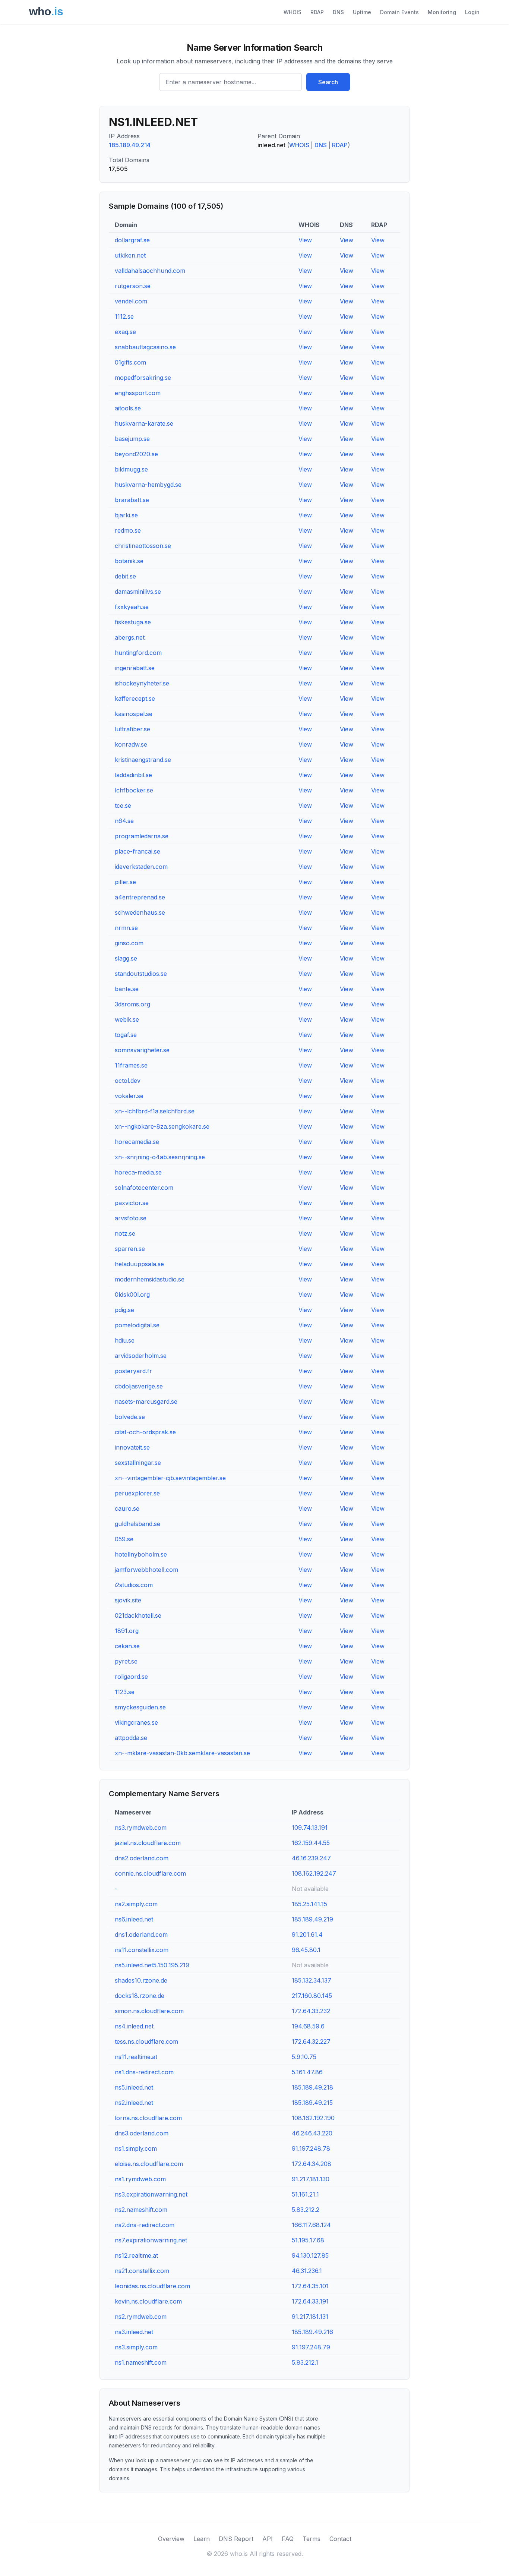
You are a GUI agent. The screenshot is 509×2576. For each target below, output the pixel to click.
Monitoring (442, 12)
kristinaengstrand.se (143, 760)
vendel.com (131, 301)
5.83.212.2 (306, 2210)
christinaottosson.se (143, 546)
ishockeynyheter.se (142, 683)
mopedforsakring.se (143, 378)
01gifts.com (130, 362)
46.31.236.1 (307, 2271)
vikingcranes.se (136, 1722)
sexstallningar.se (138, 1463)
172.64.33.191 (310, 2301)
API (268, 2539)
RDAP (317, 12)
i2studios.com (134, 1585)
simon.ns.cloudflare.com (149, 2011)
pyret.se (126, 1661)
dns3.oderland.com (142, 2133)
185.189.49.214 (130, 145)
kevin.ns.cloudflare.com (148, 2301)
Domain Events (399, 12)
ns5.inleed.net (134, 2087)
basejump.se (132, 439)
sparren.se (130, 1249)
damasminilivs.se (138, 592)
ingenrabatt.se (135, 668)
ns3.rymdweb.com (141, 1828)
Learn (202, 2539)
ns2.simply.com (136, 1904)
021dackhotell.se (138, 1615)
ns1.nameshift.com (141, 2362)
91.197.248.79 (311, 2347)
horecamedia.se (137, 1142)
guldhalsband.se (137, 1524)
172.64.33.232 (311, 2011)
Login (472, 12)
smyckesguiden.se (140, 1707)
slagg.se (126, 958)
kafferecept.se (135, 699)
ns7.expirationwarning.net (151, 2240)
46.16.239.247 (311, 1858)
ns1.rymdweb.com (140, 2179)
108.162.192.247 (314, 1873)
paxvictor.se (132, 1203)
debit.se (125, 576)
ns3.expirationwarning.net (151, 2194)
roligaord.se (131, 1677)
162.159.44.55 (311, 1843)
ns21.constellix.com (142, 2271)
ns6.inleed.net (134, 1919)
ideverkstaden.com (141, 867)
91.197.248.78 (311, 2148)
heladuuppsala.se (139, 1264)
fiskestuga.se (133, 622)
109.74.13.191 (310, 1828)
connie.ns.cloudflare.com (150, 1873)
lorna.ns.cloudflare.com (148, 2118)
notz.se (125, 1233)
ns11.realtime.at (136, 2057)
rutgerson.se (133, 286)
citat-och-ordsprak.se (145, 1432)
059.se (124, 1539)
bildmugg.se (131, 469)
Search (328, 82)
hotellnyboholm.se (141, 1554)
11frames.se (131, 1065)
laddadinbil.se (133, 775)
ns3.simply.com (136, 2347)
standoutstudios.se (141, 974)
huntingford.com (138, 653)
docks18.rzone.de (140, 1996)
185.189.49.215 (312, 2103)
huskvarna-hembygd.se (148, 485)
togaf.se (126, 1035)
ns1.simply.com (136, 2148)
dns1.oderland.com (141, 1935)
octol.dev (128, 1081)
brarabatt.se (132, 500)
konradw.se (131, 744)
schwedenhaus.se (140, 912)
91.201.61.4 (307, 1935)
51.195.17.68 (308, 2240)
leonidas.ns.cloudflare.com (152, 2286)
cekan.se (127, 1646)
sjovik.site (128, 1600)
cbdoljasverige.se (139, 1386)
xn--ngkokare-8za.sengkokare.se (162, 1126)
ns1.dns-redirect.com (144, 2072)
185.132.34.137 (312, 1980)
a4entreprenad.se (140, 897)
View (305, 240)
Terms (312, 2539)
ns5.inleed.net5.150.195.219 (152, 1965)
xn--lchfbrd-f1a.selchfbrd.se (155, 1111)
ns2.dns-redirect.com (145, 2225)
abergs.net (130, 637)
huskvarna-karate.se (144, 423)
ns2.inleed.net (134, 2103)
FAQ (288, 2539)
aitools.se (128, 408)
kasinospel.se (134, 714)
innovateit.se (132, 1447)
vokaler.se (129, 1096)
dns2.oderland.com (142, 1858)
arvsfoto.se (131, 1218)
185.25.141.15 (309, 1904)
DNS (338, 12)
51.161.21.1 (305, 2194)
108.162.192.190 (313, 2118)
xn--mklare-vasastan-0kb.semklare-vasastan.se (182, 1753)
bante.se (127, 989)
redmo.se (128, 530)
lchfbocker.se (134, 790)
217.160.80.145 (312, 1996)
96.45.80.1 (306, 1950)
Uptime (362, 12)
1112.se (124, 316)
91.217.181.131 (310, 2317)
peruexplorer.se (137, 1493)
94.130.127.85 (310, 2255)
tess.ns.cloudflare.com (146, 2041)
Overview (171, 2539)
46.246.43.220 (312, 2133)
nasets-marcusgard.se (146, 1401)
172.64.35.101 (310, 2286)
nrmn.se (126, 928)
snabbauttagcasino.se (145, 347)
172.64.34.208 (312, 2164)
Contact (340, 2539)
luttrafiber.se (132, 729)
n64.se (124, 821)
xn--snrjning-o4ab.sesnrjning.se (160, 1157)
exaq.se (125, 332)
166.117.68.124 (311, 2225)
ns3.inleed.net (134, 2332)
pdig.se (124, 1310)
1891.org (127, 1631)
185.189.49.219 (312, 1919)
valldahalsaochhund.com (150, 271)
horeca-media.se (138, 1172)
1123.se (125, 1692)
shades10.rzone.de (141, 1980)
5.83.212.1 (305, 2362)
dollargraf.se (132, 240)
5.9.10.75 (304, 2057)
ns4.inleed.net (134, 2026)
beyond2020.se (136, 454)
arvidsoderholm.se (141, 1356)
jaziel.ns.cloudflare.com (148, 1843)
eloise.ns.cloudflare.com (149, 2164)
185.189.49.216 (312, 2332)
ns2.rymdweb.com (141, 2317)
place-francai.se (137, 851)
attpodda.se (131, 1738)
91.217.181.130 (311, 2179)
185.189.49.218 (312, 2087)
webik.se (127, 1019)
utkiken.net (130, 255)
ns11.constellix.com (142, 1950)
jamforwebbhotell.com (146, 1570)
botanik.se (129, 561)
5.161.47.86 (307, 2072)
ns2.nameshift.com (141, 2210)
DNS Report (236, 2539)
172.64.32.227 (311, 2041)
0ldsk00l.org (132, 1295)
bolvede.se (130, 1417)
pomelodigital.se (137, 1325)
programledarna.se (142, 836)
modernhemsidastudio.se (150, 1279)
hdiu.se (125, 1340)
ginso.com (129, 943)
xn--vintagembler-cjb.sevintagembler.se (170, 1478)
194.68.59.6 (308, 2026)
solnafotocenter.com (144, 1188)
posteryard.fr (133, 1371)
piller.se (125, 882)
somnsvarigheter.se (142, 1050)
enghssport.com (138, 393)
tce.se (123, 805)
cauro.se (127, 1508)
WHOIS (293, 12)
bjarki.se (126, 515)
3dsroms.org (132, 1004)
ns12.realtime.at (136, 2255)
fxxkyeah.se (132, 607)
